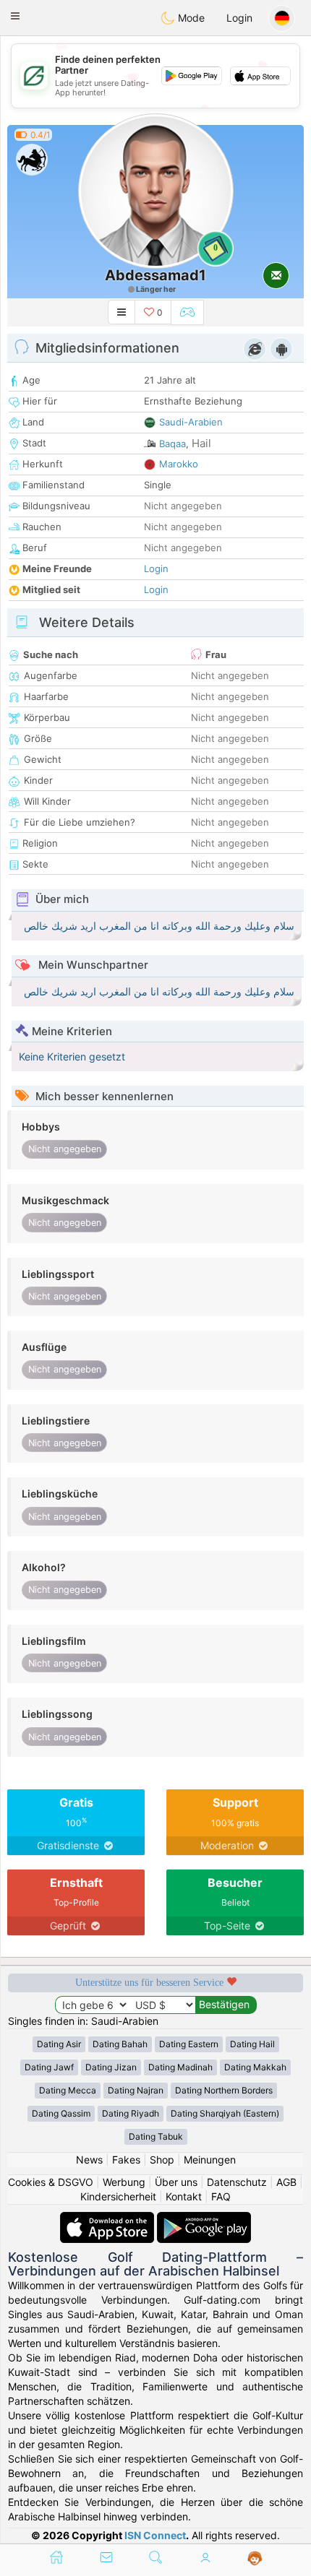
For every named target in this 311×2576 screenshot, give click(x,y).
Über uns (176, 2182)
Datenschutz (237, 2182)
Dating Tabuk (156, 2136)
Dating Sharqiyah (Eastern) (225, 2113)
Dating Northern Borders (224, 2090)
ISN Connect (155, 2535)
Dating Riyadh (131, 2113)
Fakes (126, 2160)
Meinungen (210, 2160)
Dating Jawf (49, 2067)
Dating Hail (252, 2044)
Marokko (179, 464)
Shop (162, 2160)
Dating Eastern (189, 2044)
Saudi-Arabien (191, 422)
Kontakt (184, 2196)
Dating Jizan (111, 2067)
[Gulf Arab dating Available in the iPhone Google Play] (204, 2219)
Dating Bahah (120, 2044)
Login (239, 18)
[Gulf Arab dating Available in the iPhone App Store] (108, 2219)
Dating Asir (59, 2044)
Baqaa (172, 444)
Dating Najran (136, 2090)
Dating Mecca (68, 2090)
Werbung (124, 2182)
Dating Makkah (255, 2067)
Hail (201, 443)
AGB (286, 2182)
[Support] (255, 2559)
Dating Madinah (180, 2067)
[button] (15, 16)
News (89, 2160)
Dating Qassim (61, 2113)
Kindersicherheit (118, 2196)
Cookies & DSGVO (51, 2182)
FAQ (221, 2196)
